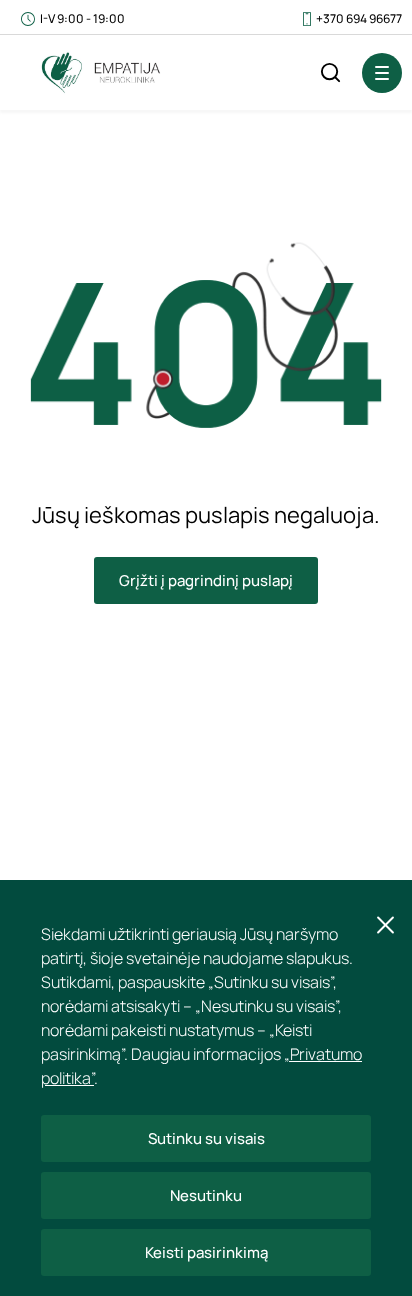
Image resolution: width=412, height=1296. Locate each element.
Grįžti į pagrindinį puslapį (206, 580)
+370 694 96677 (359, 18)
